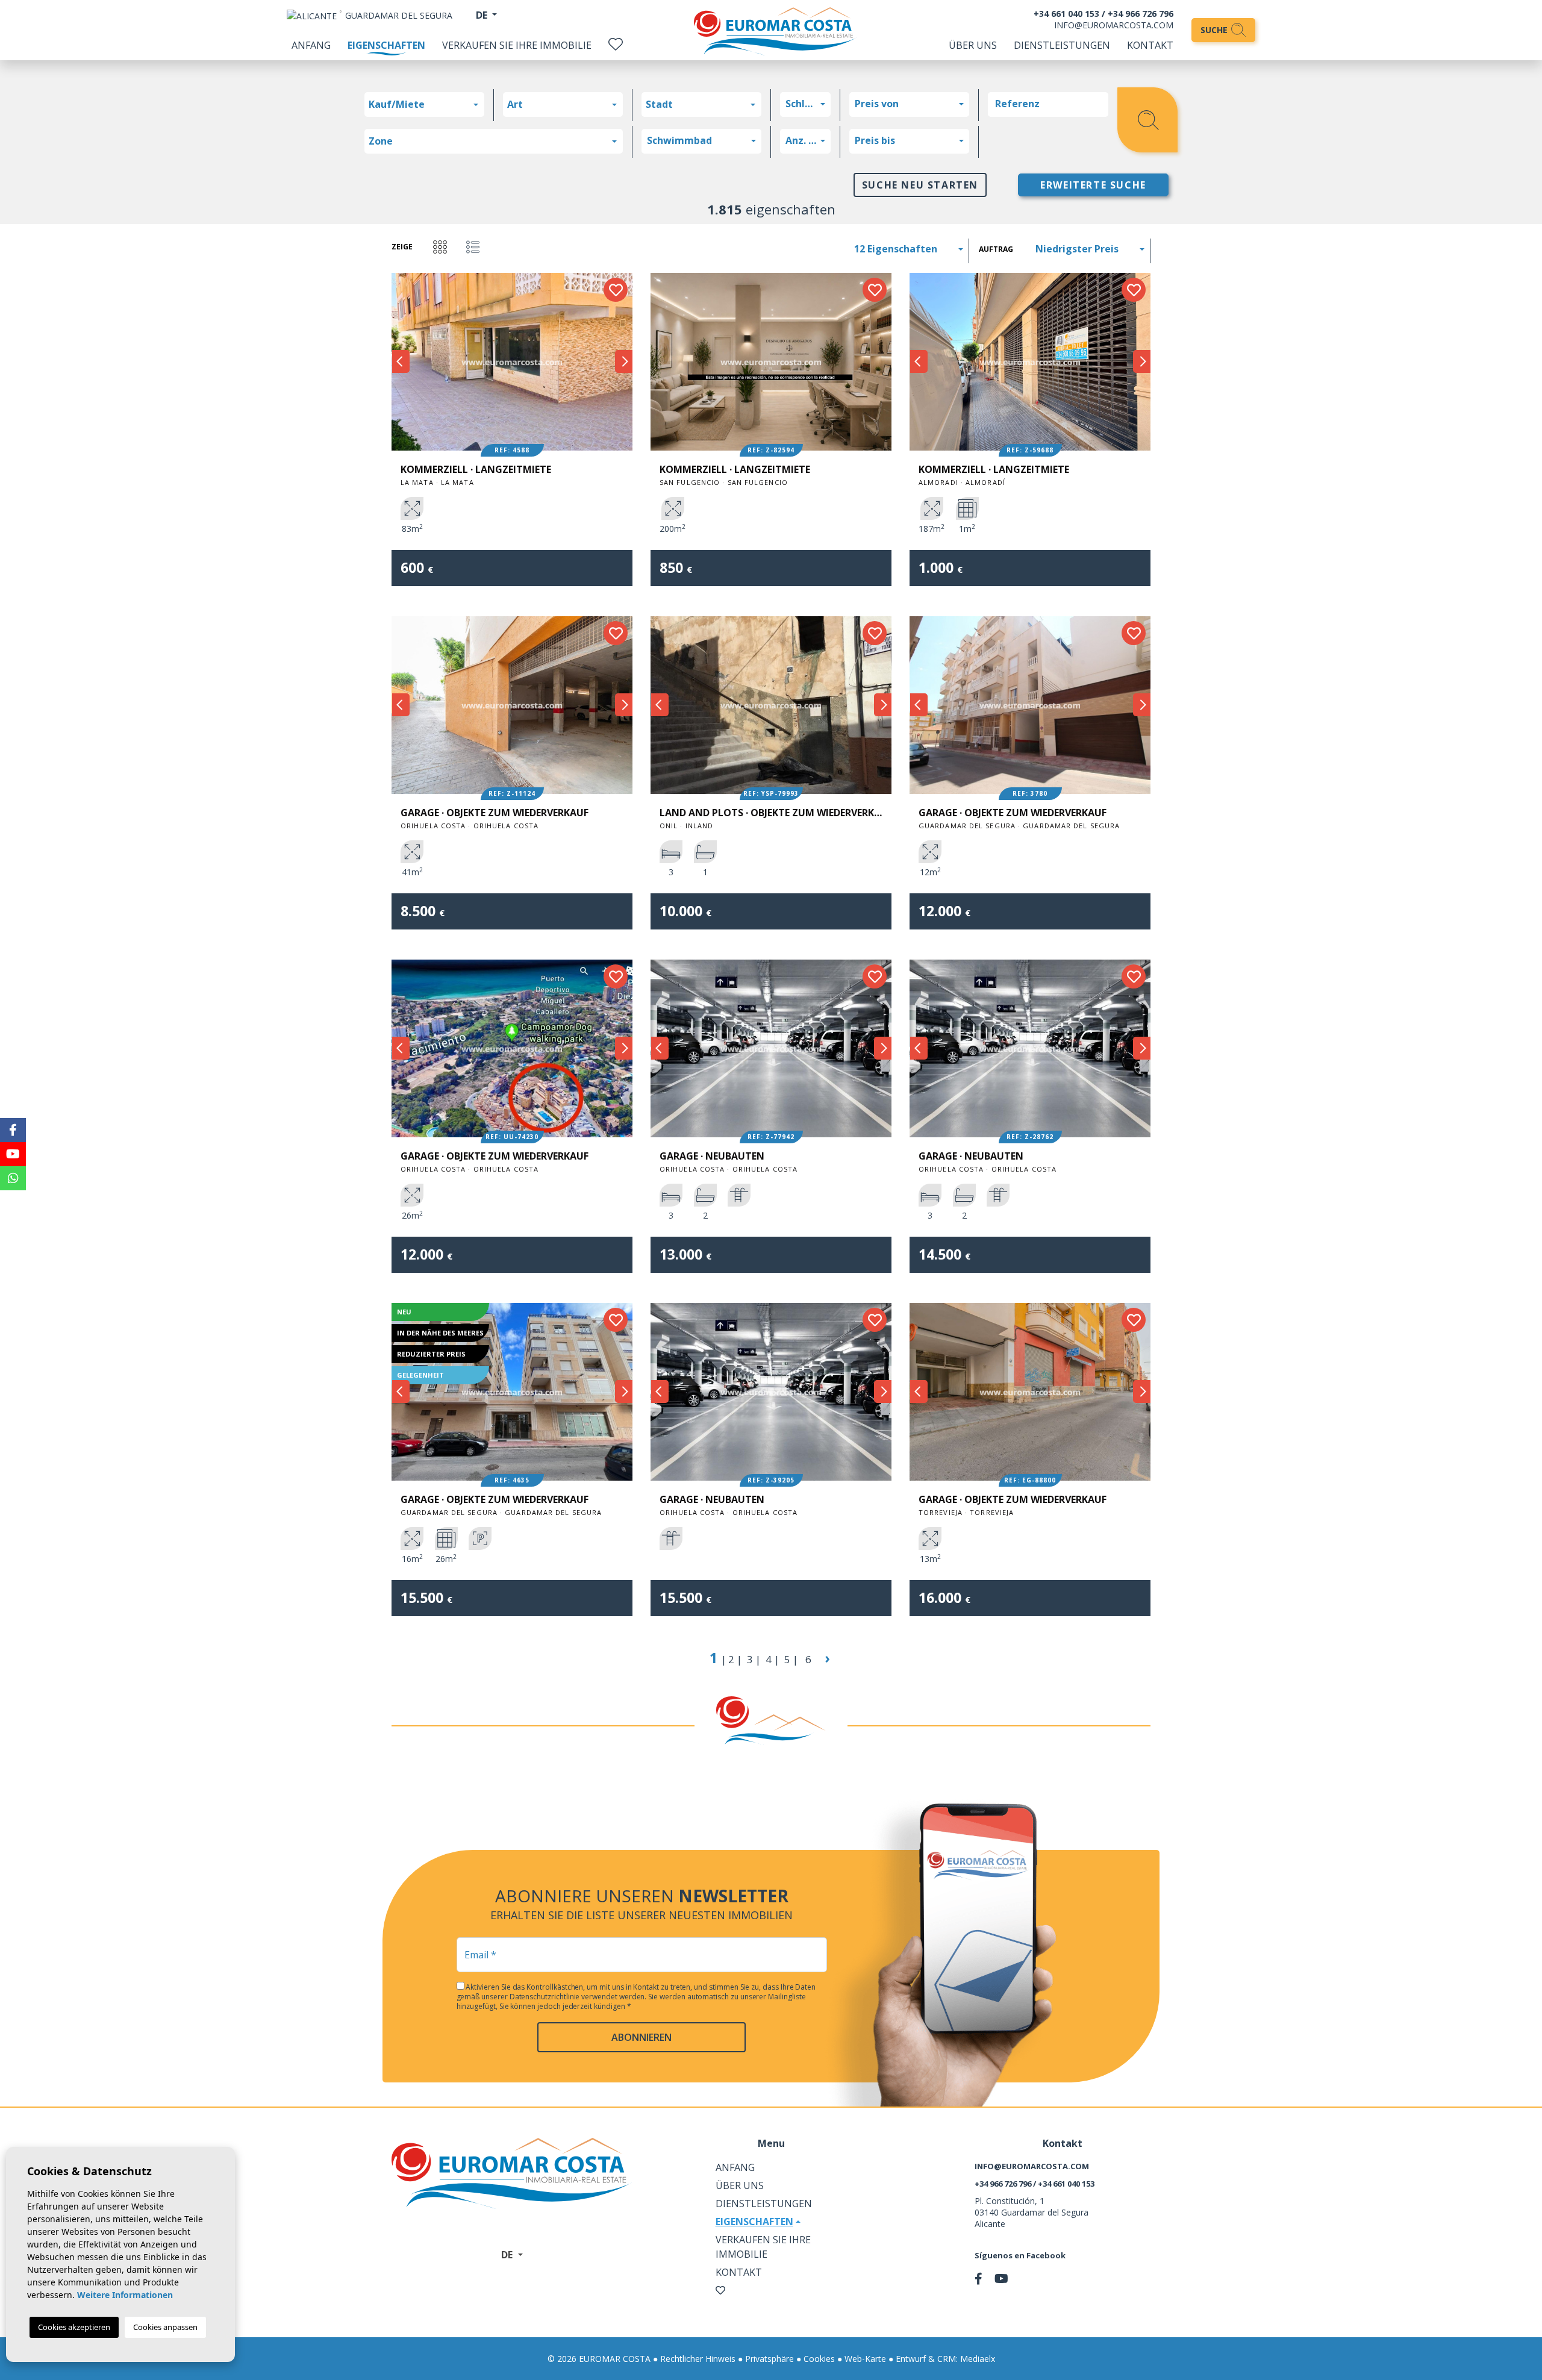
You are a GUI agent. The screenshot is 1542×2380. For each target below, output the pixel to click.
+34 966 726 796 (1141, 14)
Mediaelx (978, 2359)
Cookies (819, 2359)
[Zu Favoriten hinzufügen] (616, 290)
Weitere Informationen (125, 2295)
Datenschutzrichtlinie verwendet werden (577, 1997)
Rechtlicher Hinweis (698, 2359)
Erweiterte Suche (1093, 185)
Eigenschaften (386, 45)
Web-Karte (865, 2359)
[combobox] (424, 105)
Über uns (973, 45)
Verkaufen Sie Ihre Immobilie (517, 45)
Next (623, 362)
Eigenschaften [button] (754, 2222)
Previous (401, 362)
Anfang (311, 45)
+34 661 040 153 (1066, 14)
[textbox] (427, 104)
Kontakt (1150, 45)
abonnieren (641, 2037)
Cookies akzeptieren (74, 2327)
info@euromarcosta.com (1114, 25)
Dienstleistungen (1062, 45)
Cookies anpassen (165, 2327)
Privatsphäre (769, 2359)
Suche (1215, 30)
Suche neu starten (920, 185)
